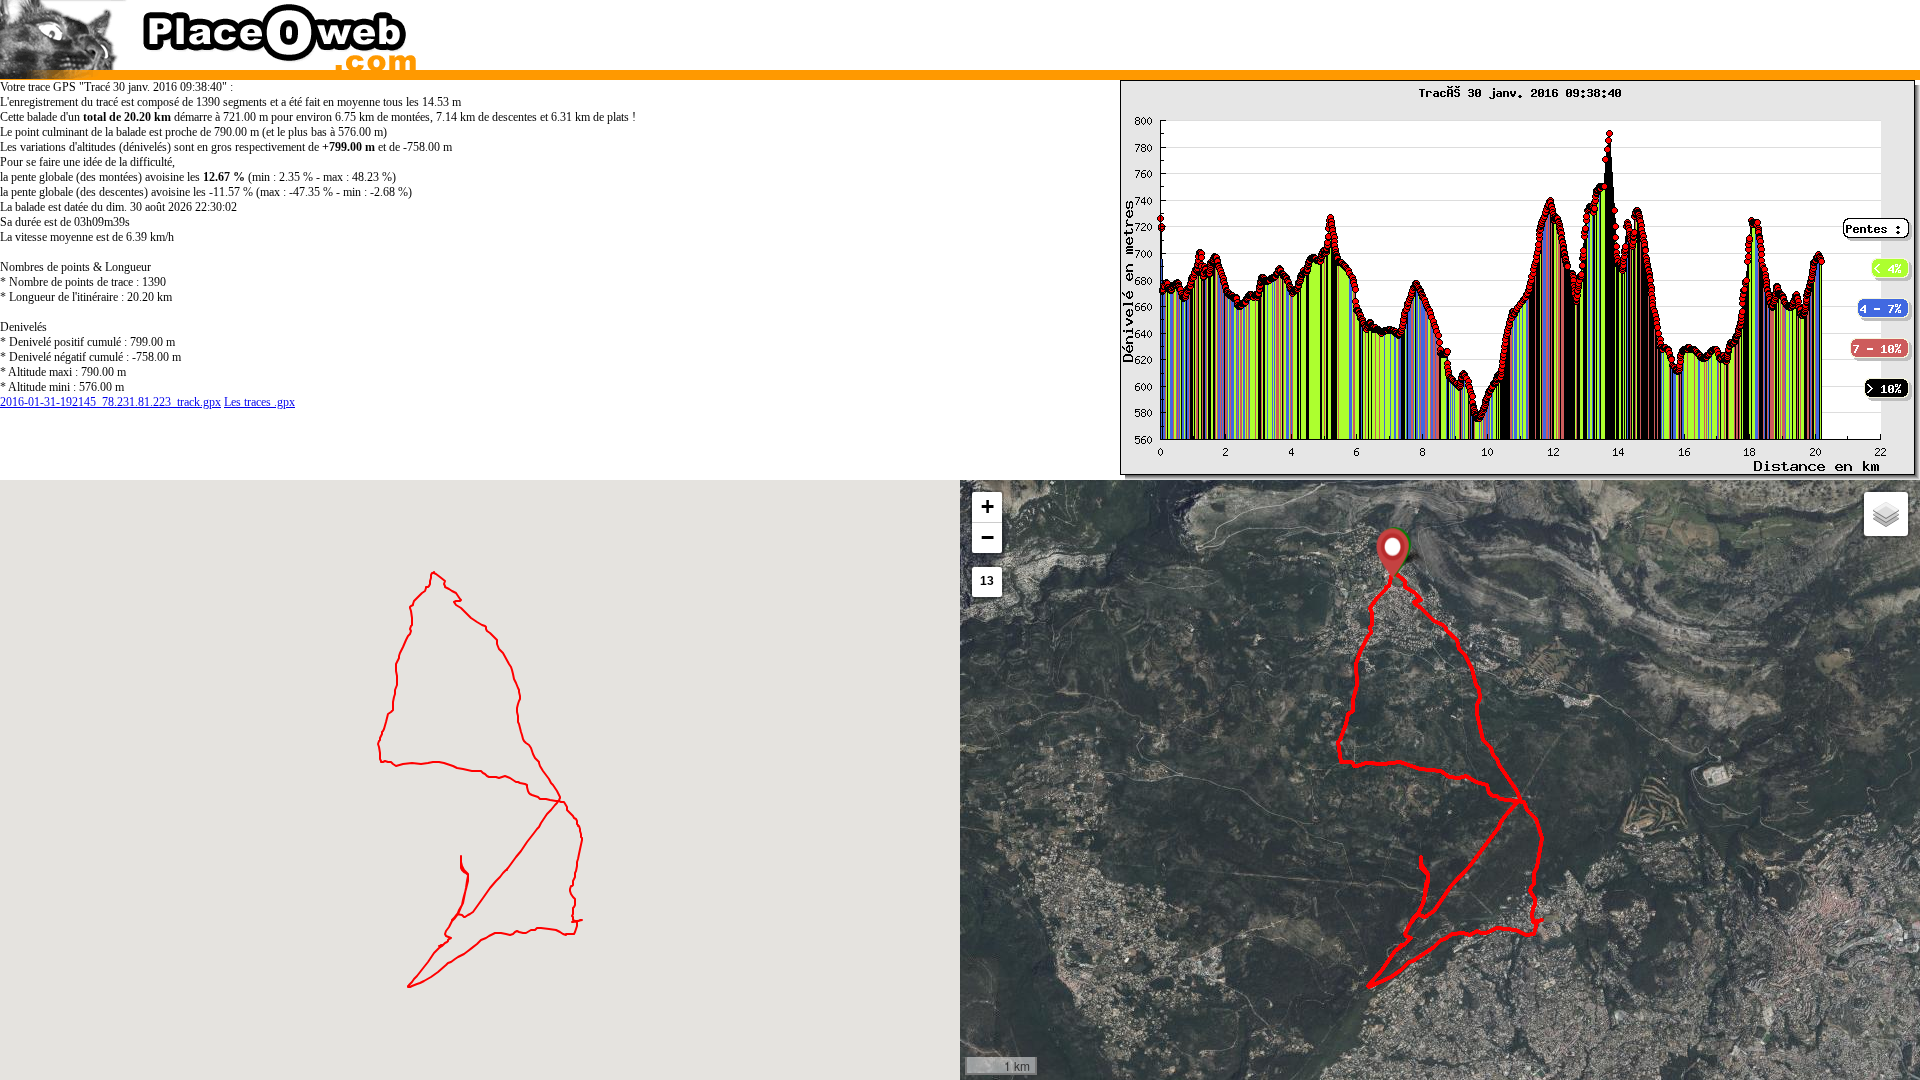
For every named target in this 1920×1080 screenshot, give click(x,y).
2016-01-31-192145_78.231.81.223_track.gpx (110, 402)
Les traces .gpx (259, 402)
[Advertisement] (1414, 30)
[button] (1392, 553)
